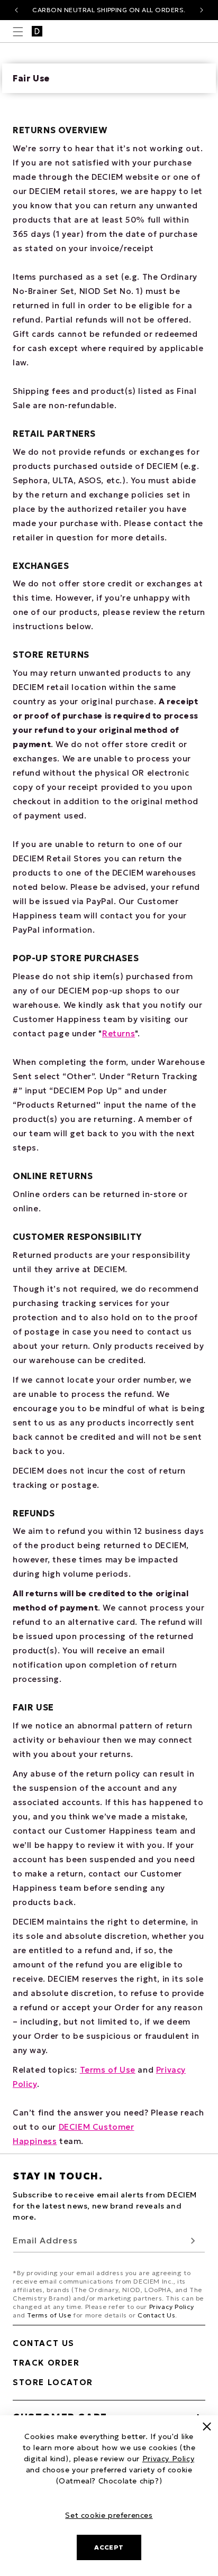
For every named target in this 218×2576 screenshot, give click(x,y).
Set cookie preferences (109, 2515)
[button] (18, 32)
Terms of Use (108, 2070)
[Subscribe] (193, 2241)
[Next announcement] (202, 10)
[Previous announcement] (16, 10)
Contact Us (156, 2315)
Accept (109, 2547)
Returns (119, 1033)
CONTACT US (44, 2343)
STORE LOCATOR (53, 2382)
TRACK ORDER (46, 2363)
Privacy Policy (172, 2307)
